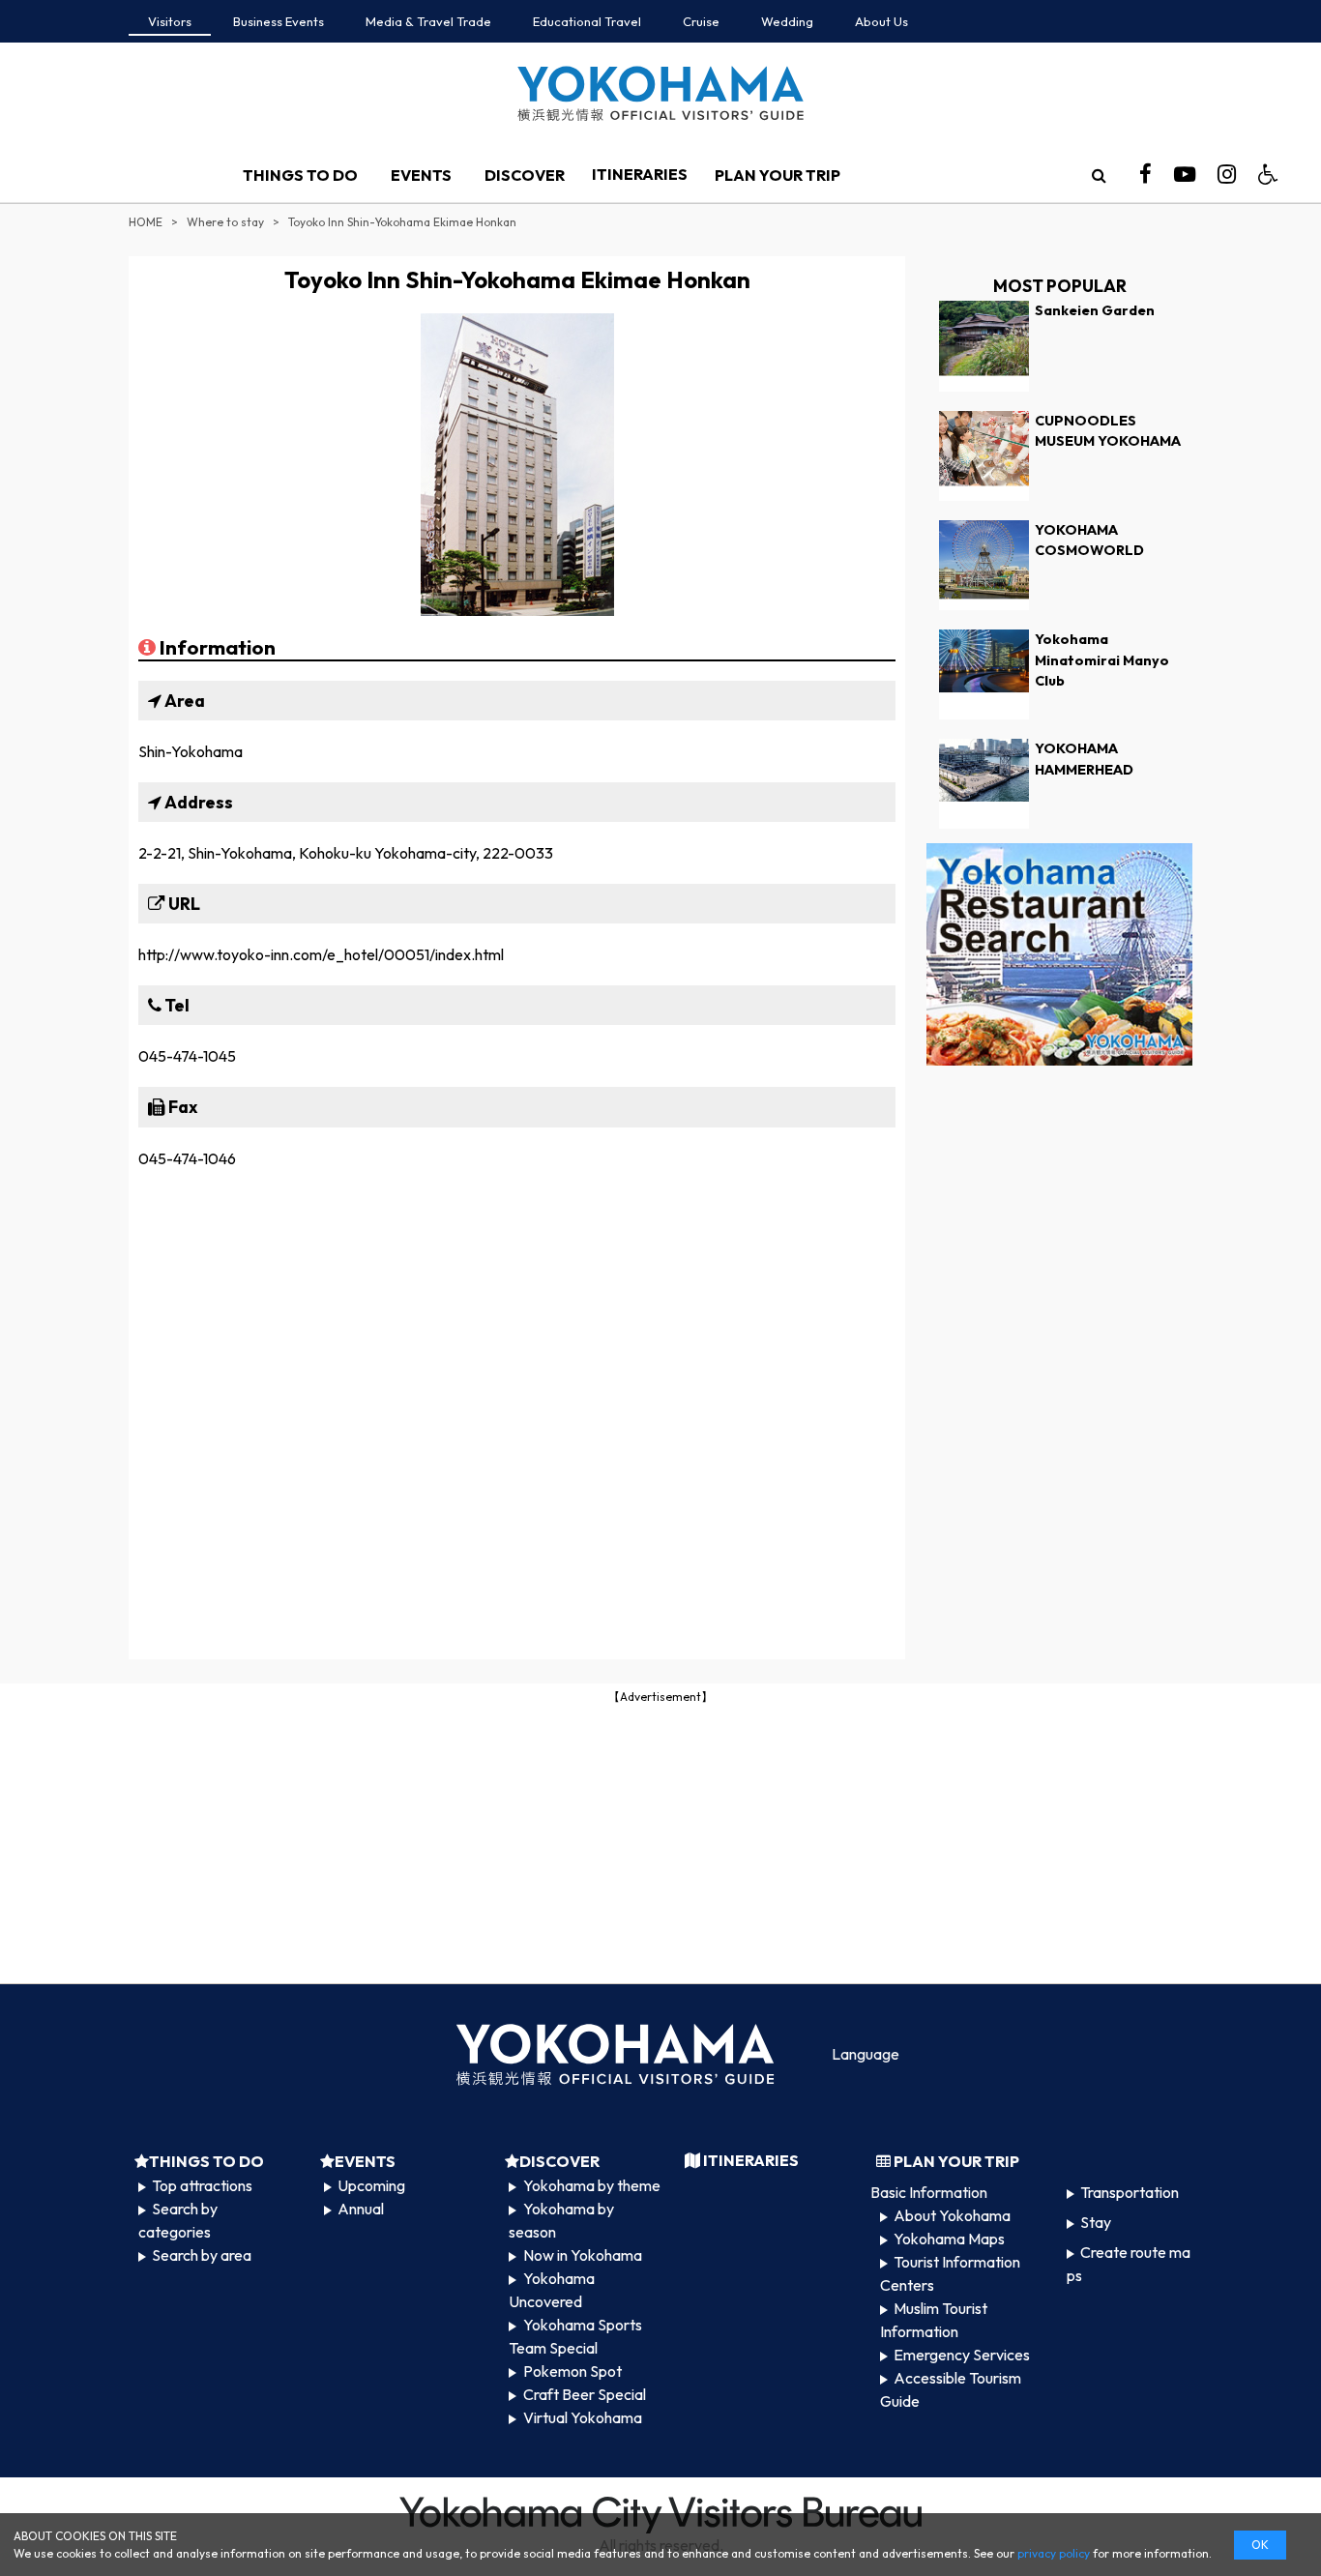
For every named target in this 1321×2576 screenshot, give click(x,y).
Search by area (202, 2255)
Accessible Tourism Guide (951, 2389)
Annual (361, 2209)
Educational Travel (587, 21)
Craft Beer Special (585, 2394)
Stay (1096, 2222)
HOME (146, 222)
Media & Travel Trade (428, 21)
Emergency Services (962, 2355)
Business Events (279, 21)
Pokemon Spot (572, 2371)
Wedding (787, 21)
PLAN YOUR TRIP (778, 175)
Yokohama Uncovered (551, 2290)
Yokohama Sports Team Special (575, 2336)
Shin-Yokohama (191, 751)
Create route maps (1129, 2264)
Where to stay (225, 222)
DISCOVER (525, 175)
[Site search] (1099, 175)
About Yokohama (952, 2215)
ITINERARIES (640, 174)
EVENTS (421, 175)
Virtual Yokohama (583, 2417)
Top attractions (202, 2185)
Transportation (1130, 2192)
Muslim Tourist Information (934, 2320)
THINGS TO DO (300, 175)
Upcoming (371, 2185)
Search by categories (178, 2220)
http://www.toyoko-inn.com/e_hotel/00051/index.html (321, 954)
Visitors (170, 21)
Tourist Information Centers (950, 2273)
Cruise (701, 21)
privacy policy (1054, 2553)
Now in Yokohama (583, 2255)
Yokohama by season (561, 2220)
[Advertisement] (660, 1842)
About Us (881, 21)
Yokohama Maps (949, 2239)
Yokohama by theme (592, 2185)
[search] (1099, 175)
